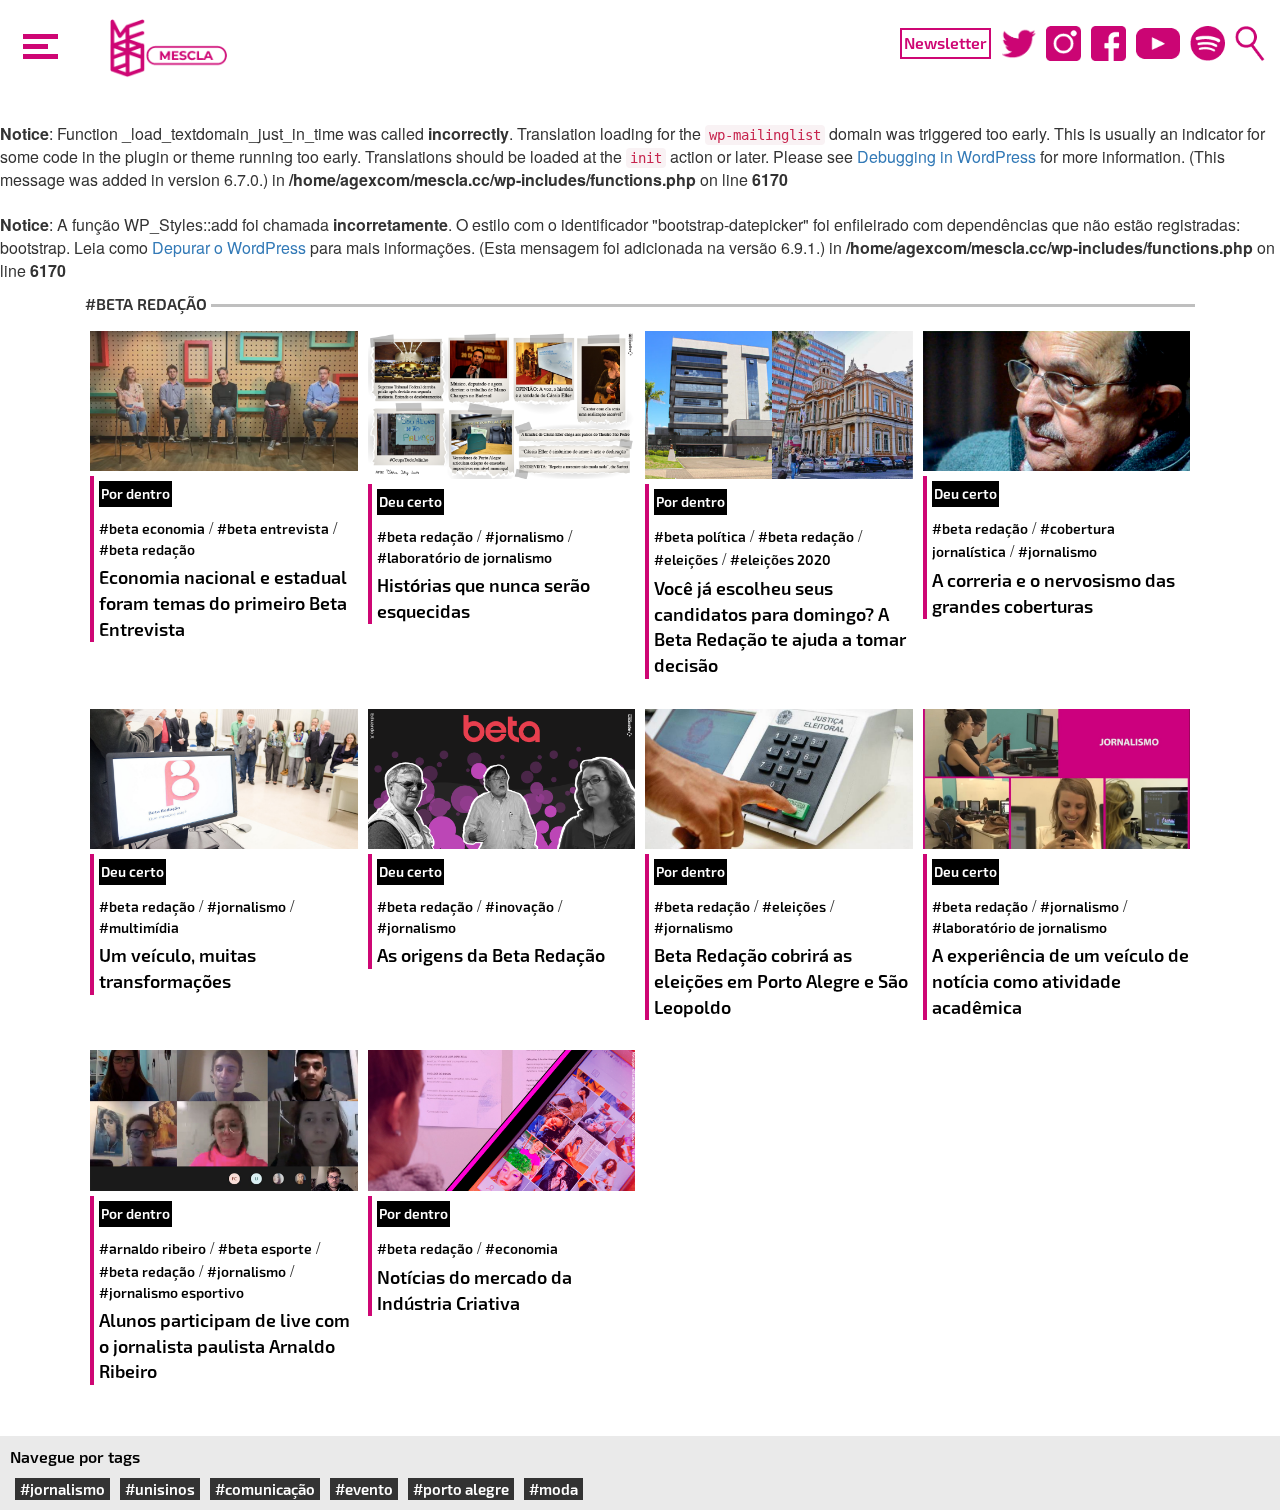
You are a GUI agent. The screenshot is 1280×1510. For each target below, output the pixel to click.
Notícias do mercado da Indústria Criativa (474, 1290)
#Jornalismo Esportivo (171, 1292)
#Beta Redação (147, 549)
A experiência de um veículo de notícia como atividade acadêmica (1060, 980)
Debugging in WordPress (946, 156)
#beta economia (152, 528)
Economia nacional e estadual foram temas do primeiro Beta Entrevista (223, 602)
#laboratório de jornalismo (464, 557)
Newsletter (945, 42)
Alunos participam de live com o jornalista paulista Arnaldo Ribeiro (224, 1345)
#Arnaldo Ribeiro (152, 1248)
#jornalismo (524, 536)
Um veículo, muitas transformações (177, 968)
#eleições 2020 (780, 559)
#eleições (686, 559)
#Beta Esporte (265, 1248)
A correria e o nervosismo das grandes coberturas (1053, 593)
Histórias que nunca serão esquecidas (483, 598)
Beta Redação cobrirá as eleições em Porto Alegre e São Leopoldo (781, 980)
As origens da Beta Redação (491, 955)
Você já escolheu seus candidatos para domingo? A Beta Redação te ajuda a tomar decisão (780, 626)
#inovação (519, 906)
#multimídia (139, 927)
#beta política (700, 536)
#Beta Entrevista (273, 528)
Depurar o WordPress (229, 247)
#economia (521, 1248)
